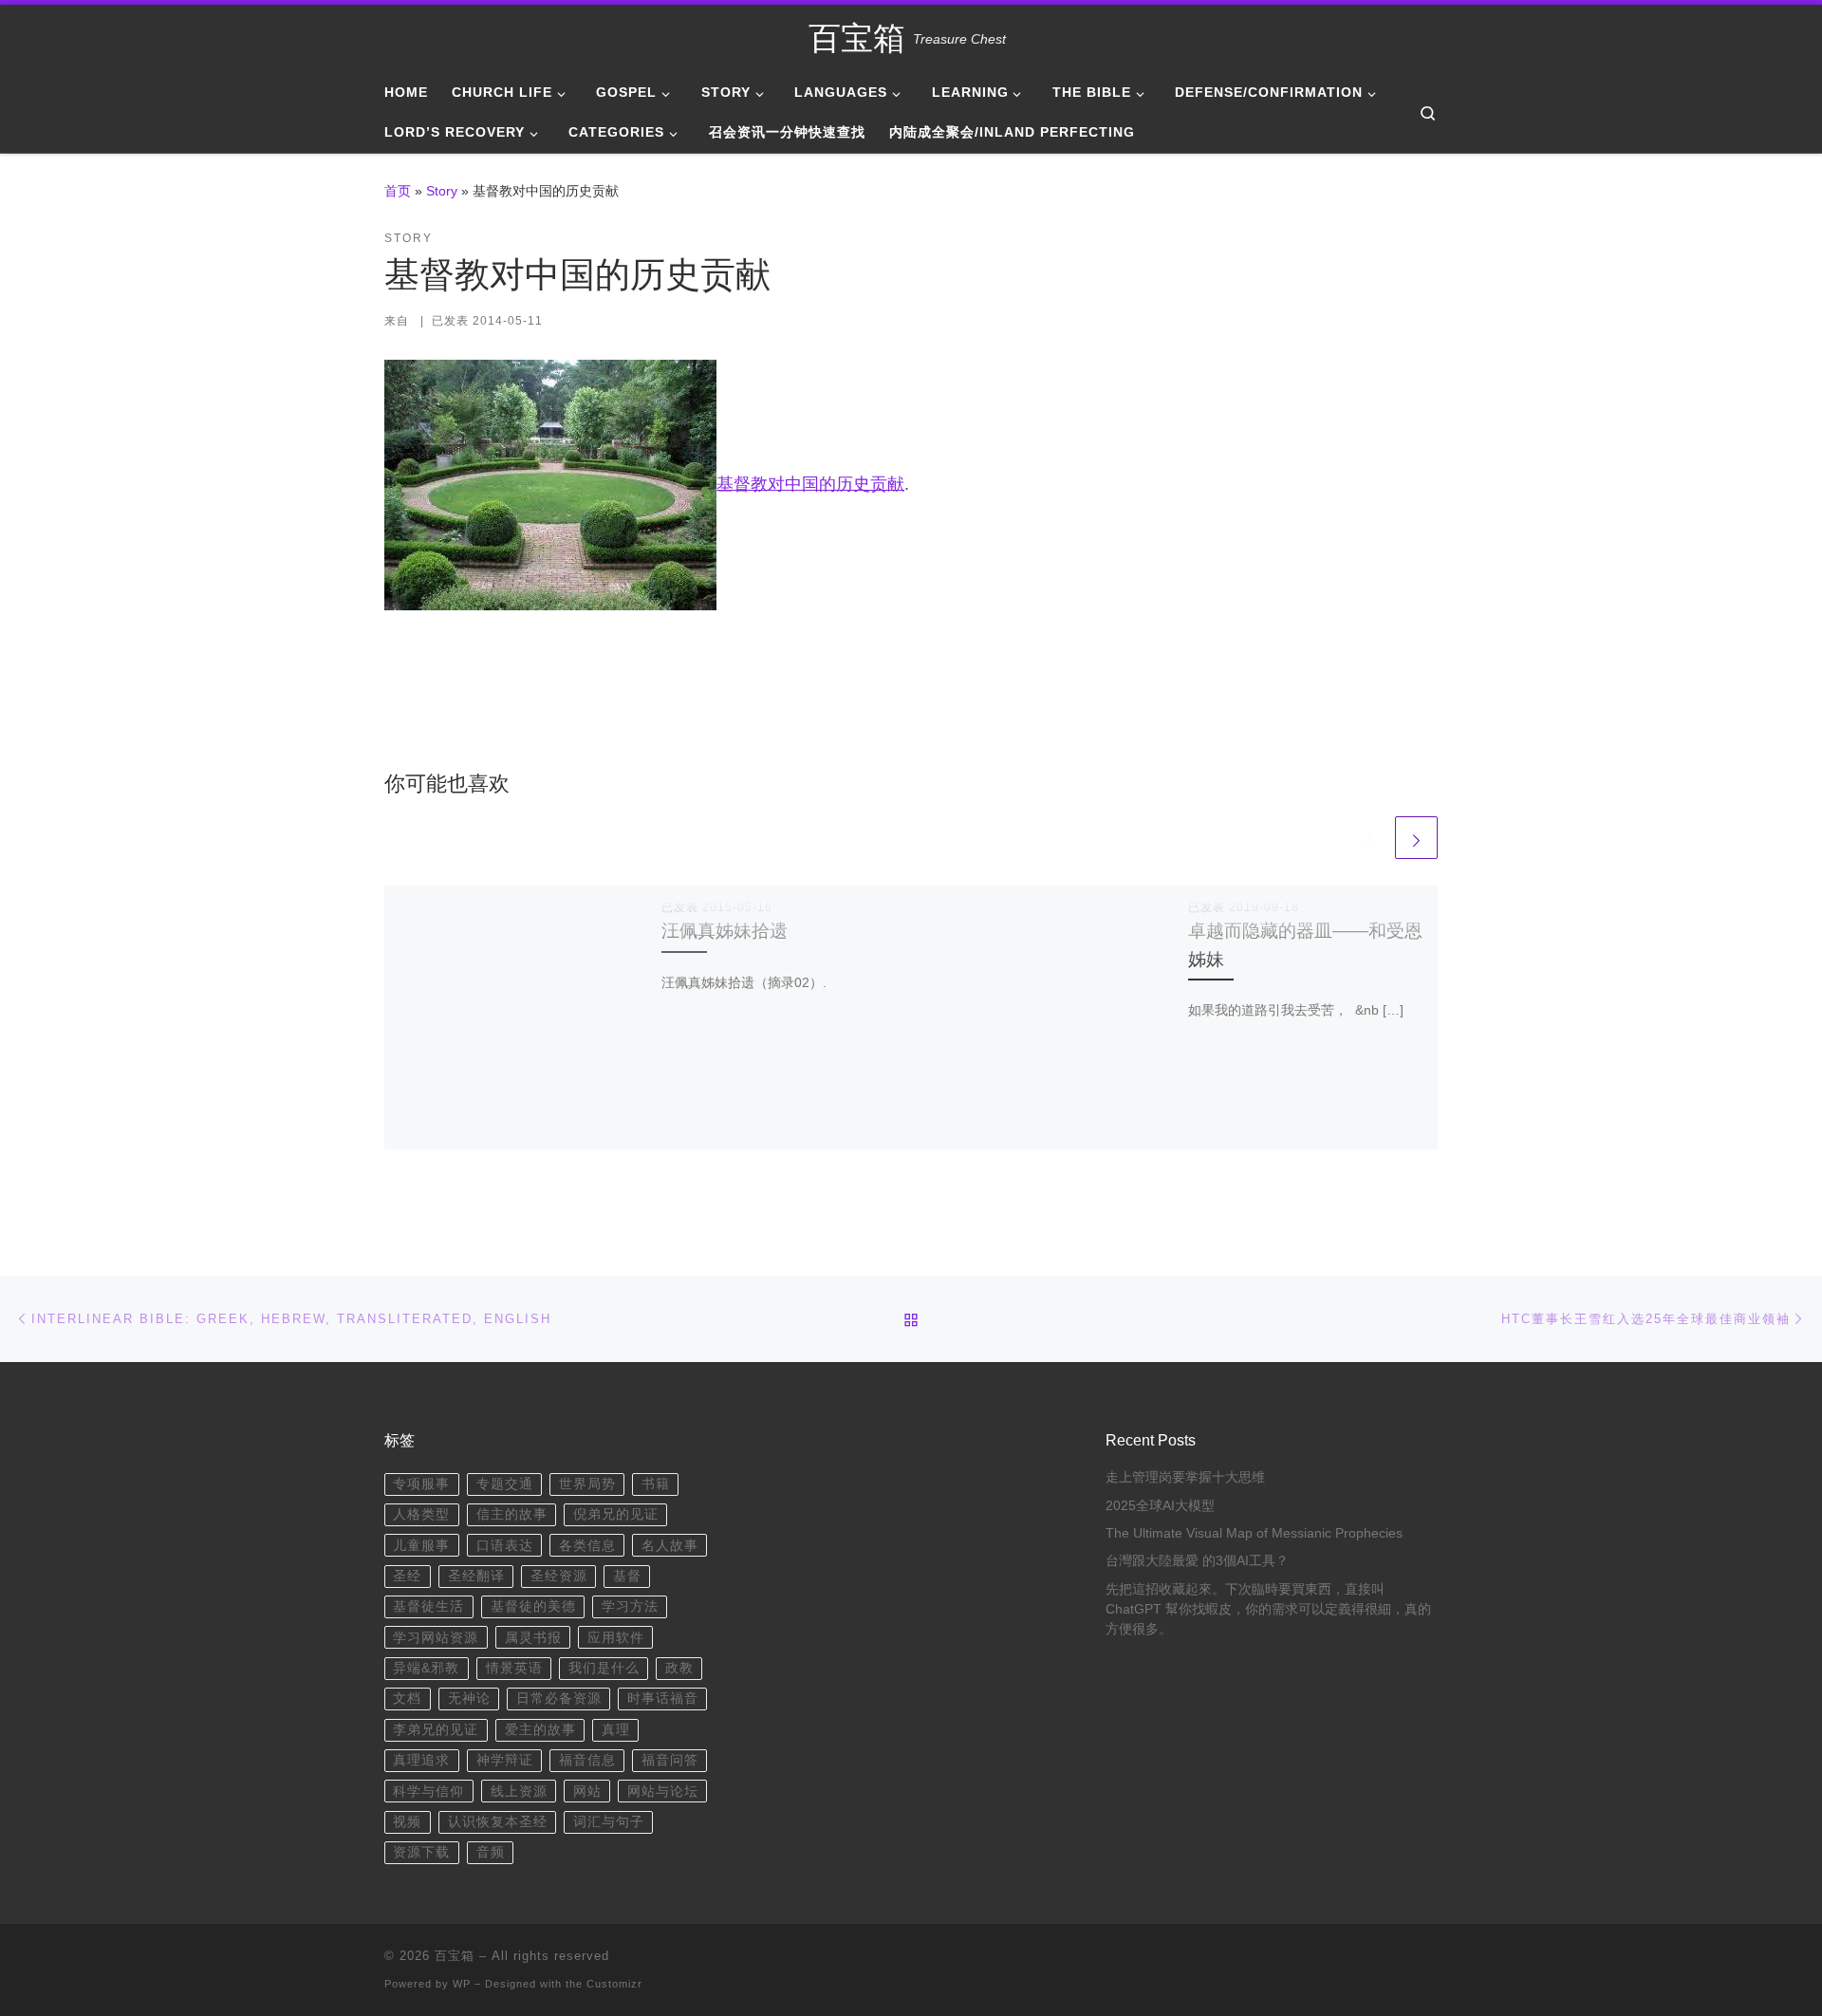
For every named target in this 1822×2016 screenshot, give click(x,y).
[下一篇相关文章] (1416, 838)
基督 (627, 1576)
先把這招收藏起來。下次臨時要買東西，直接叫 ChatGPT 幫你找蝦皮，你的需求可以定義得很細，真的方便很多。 (1268, 1609)
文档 (407, 1699)
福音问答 (670, 1760)
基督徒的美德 (533, 1606)
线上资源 (519, 1792)
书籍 (656, 1484)
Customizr (614, 1984)
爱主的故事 (540, 1730)
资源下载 (421, 1852)
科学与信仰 (428, 1792)
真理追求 (421, 1760)
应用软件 (616, 1638)
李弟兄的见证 (436, 1730)
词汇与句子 (609, 1822)
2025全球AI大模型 (1160, 1506)
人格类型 (421, 1514)
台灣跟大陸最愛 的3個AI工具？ (1197, 1561)
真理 (616, 1730)
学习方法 (630, 1606)
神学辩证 (505, 1760)
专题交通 (505, 1484)
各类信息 (587, 1546)
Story (442, 191)
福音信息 (587, 1760)
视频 (407, 1822)
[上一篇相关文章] (1370, 838)
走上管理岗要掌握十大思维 (1185, 1477)
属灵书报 (533, 1638)
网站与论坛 (663, 1792)
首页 (398, 191)
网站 (587, 1792)
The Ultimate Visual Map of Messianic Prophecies (1254, 1533)
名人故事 (670, 1546)
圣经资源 (559, 1576)
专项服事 (421, 1484)
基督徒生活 (428, 1606)
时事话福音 (663, 1699)
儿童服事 (421, 1546)
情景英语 (514, 1668)
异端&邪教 (426, 1668)
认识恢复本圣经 (498, 1822)
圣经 (407, 1576)
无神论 (469, 1699)
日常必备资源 (559, 1699)
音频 (491, 1852)
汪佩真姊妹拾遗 (725, 930)
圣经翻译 (476, 1576)
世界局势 (587, 1484)
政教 (679, 1668)
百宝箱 (455, 1956)
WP (462, 1984)
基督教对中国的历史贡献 (810, 483)
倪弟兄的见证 (616, 1514)
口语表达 (505, 1546)
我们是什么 (604, 1668)
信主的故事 (512, 1514)
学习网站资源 (436, 1638)
